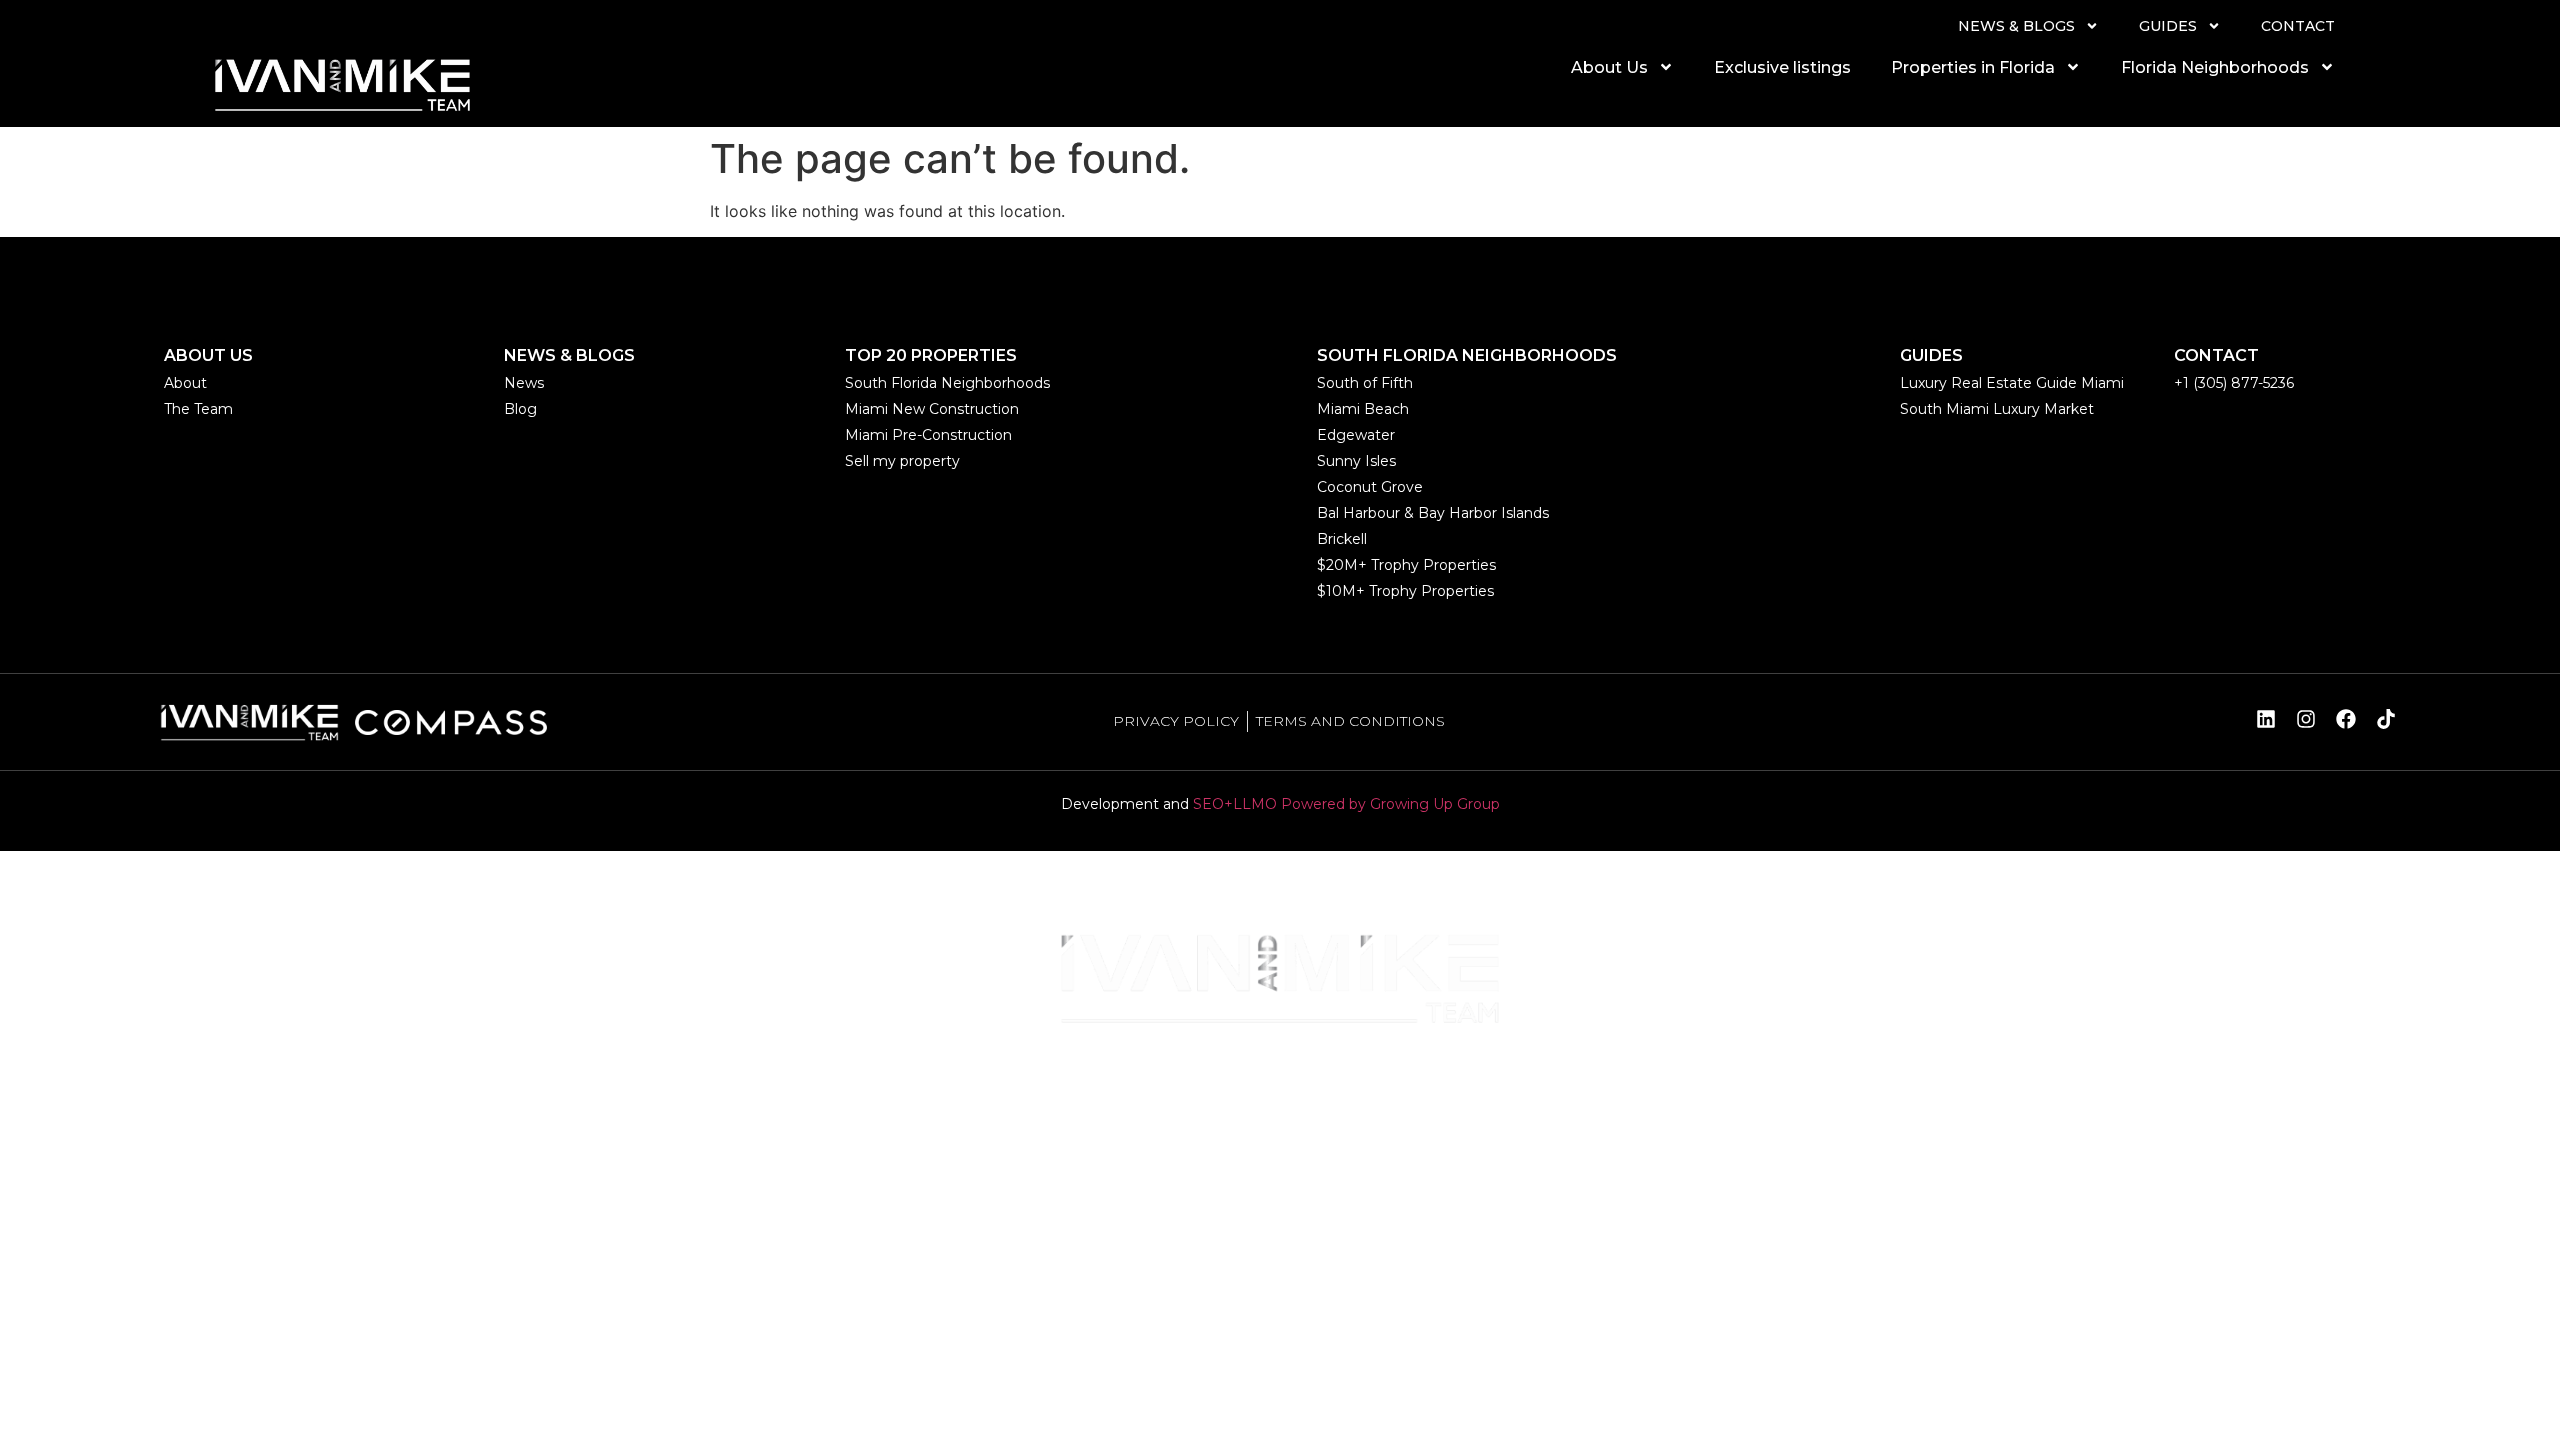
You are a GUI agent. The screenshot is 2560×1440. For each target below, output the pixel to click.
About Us (1609, 67)
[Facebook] (2346, 719)
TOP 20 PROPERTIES (931, 355)
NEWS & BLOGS (2016, 26)
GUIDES (2168, 26)
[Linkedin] (2266, 719)
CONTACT (2298, 26)
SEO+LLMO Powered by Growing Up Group (1346, 804)
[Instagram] (2306, 719)
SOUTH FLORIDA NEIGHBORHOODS (1467, 355)
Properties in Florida (1973, 67)
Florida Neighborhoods (2215, 67)
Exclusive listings (1782, 67)
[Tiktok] (2386, 719)
